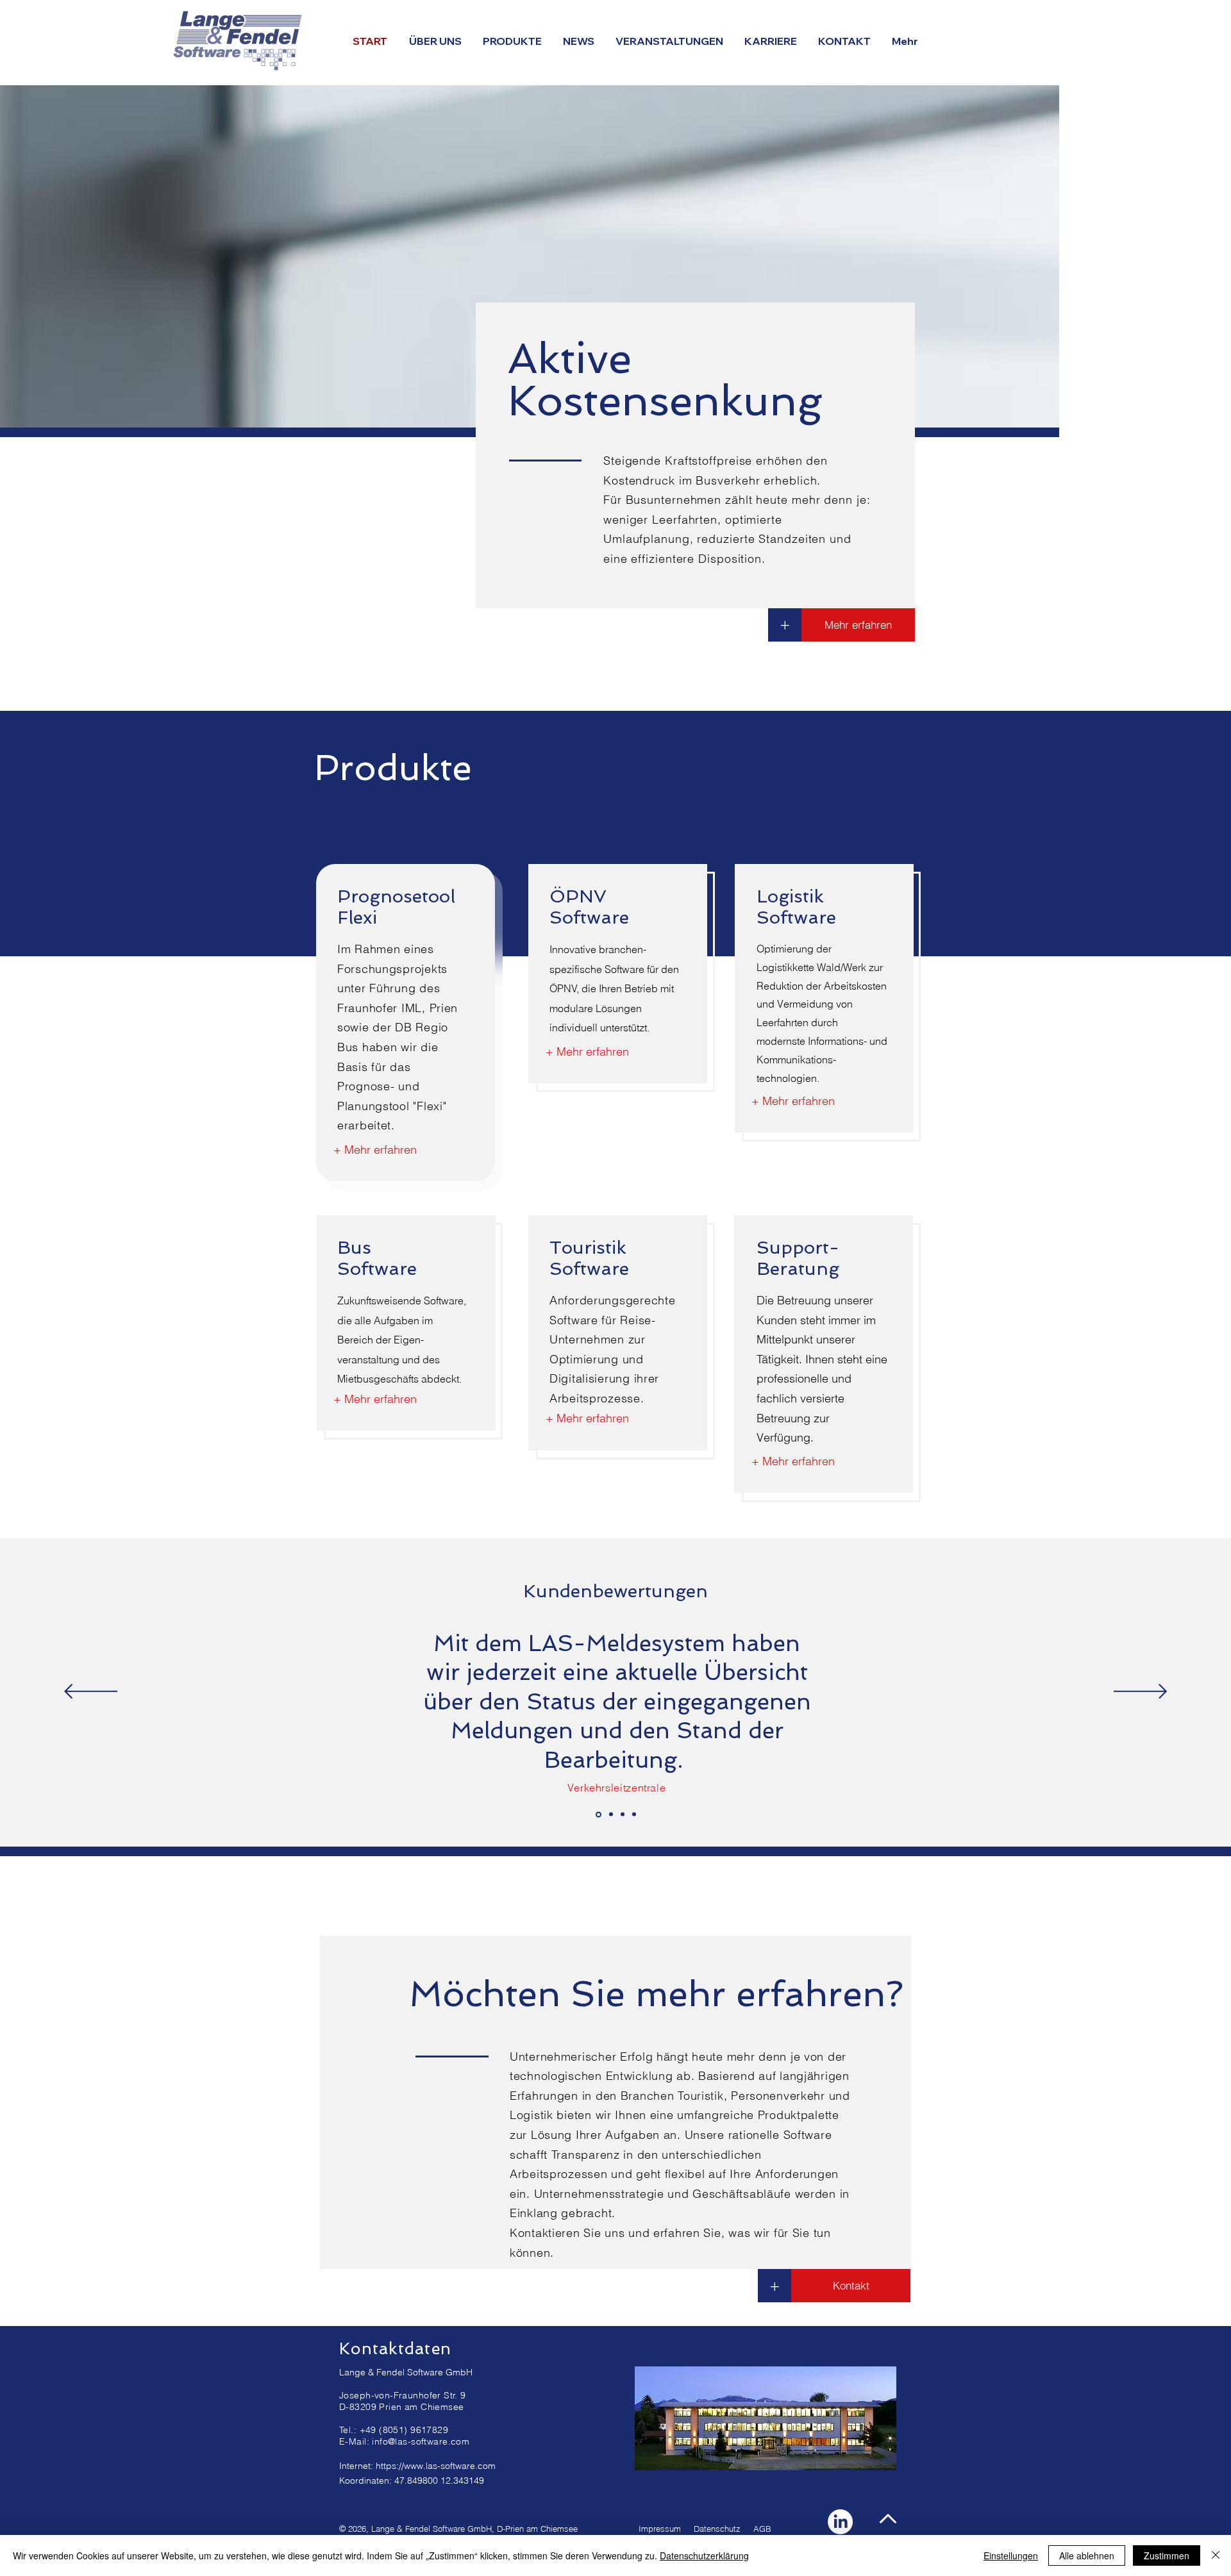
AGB (762, 2529)
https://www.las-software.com (436, 2466)
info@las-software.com (421, 2441)
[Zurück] (91, 1692)
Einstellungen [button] (1011, 2555)
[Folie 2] (623, 1815)
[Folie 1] (599, 1814)
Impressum (660, 2529)
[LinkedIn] (840, 2522)
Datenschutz (717, 2529)
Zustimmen (1167, 2555)
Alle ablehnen (1087, 2555)
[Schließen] (1216, 2555)
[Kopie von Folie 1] (611, 1815)
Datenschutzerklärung (704, 2555)
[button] (845, 41)
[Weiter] (1140, 1692)
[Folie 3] (634, 1815)
